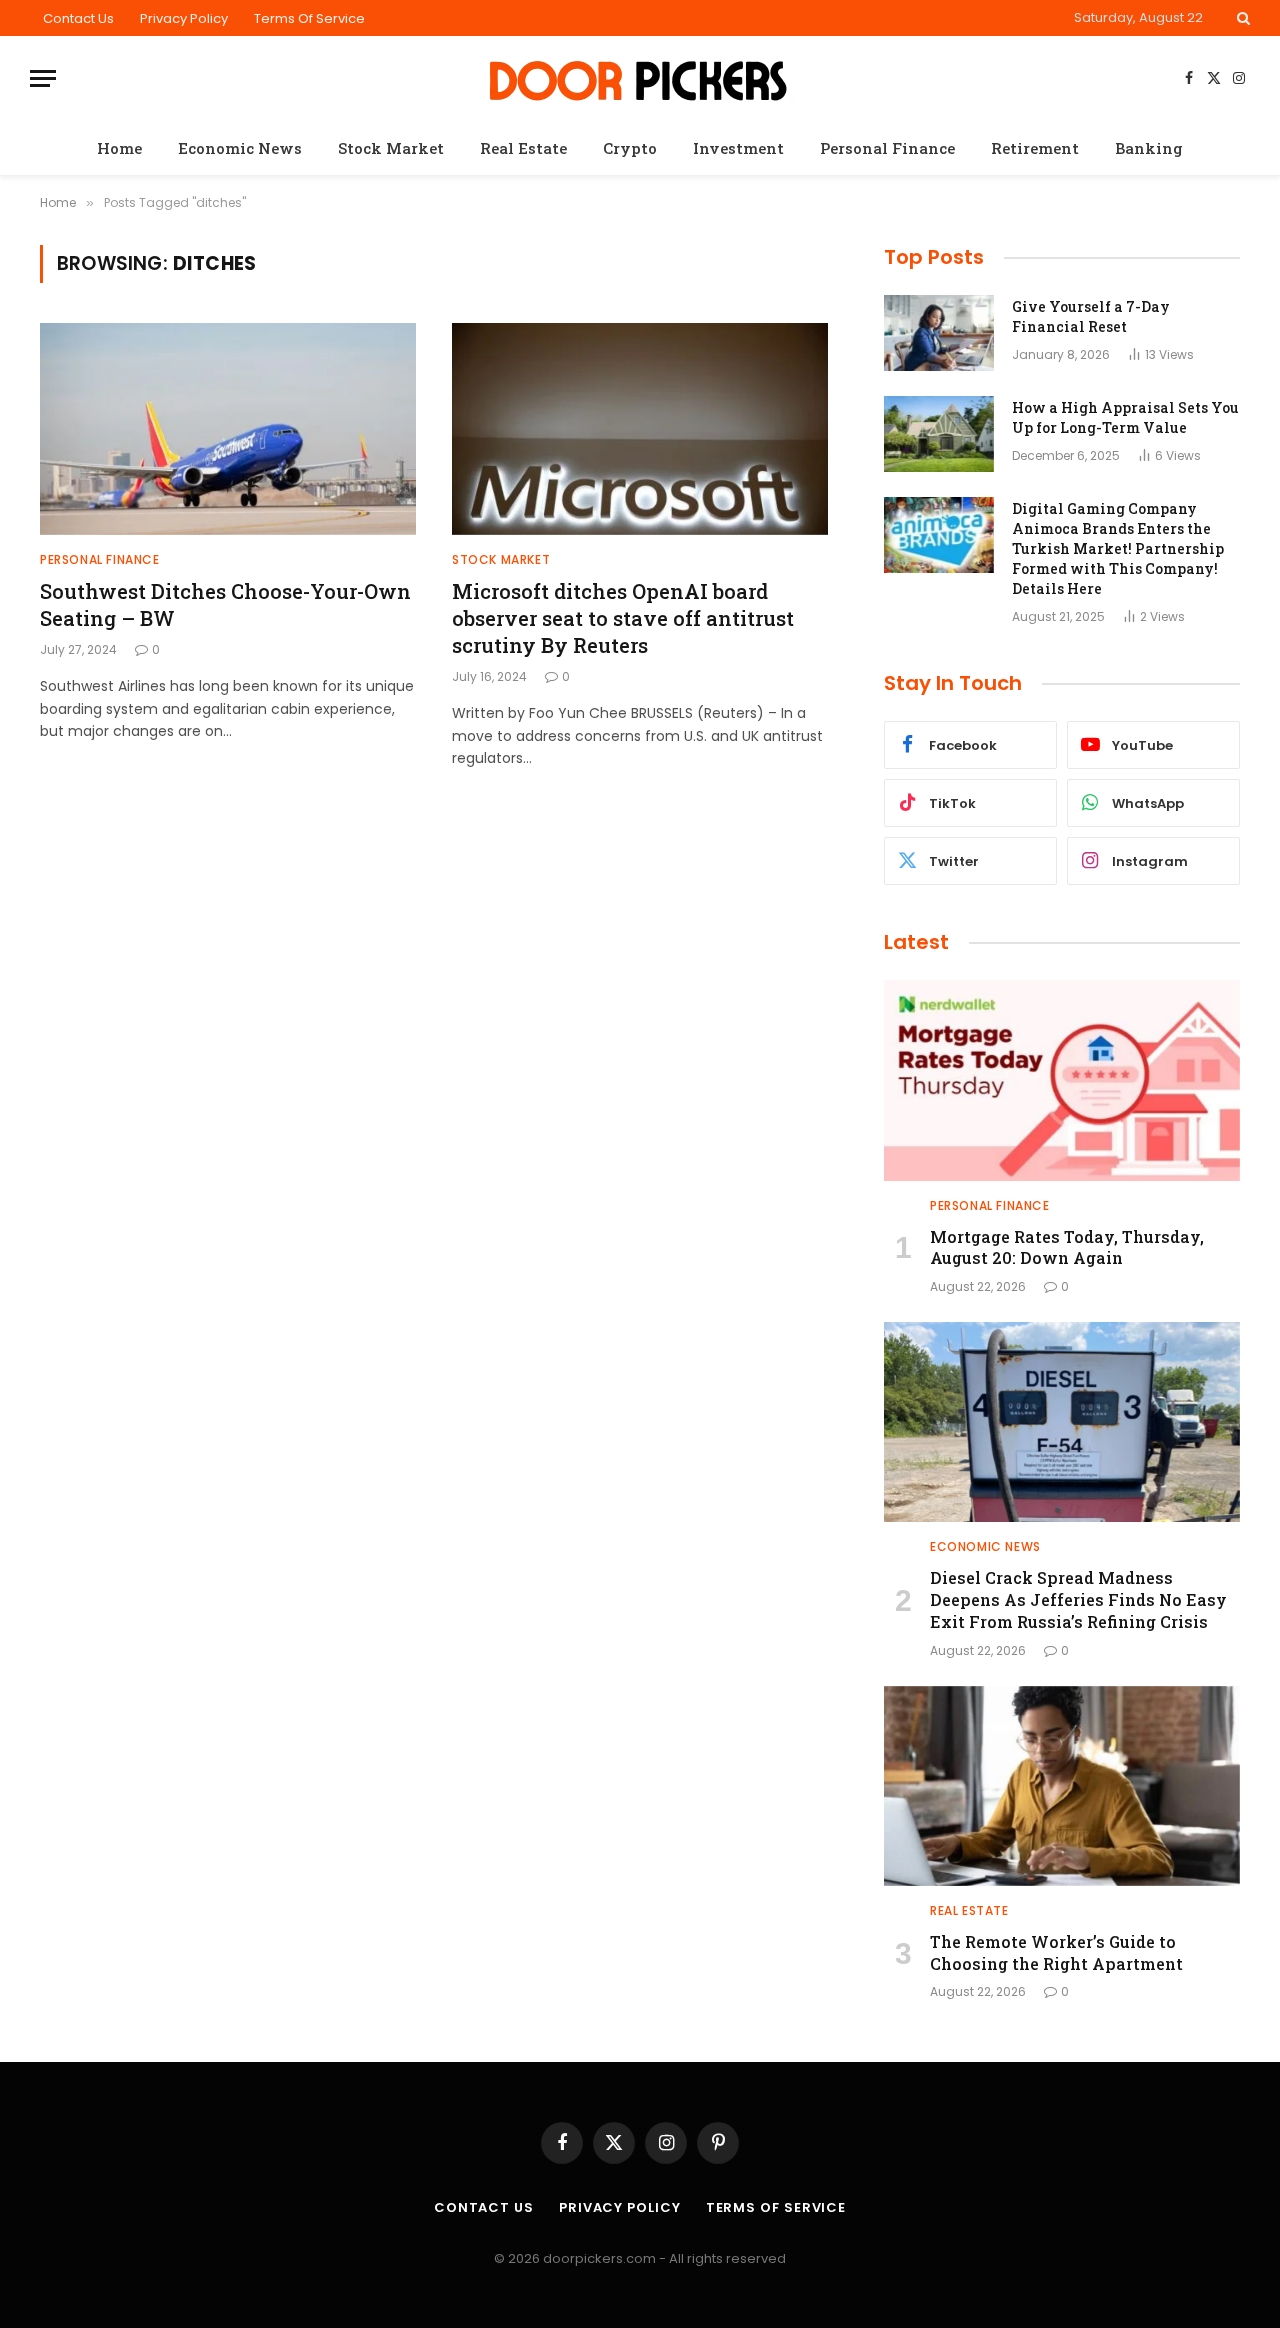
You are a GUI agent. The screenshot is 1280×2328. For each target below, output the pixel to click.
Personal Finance (887, 148)
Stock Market (391, 148)
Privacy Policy (184, 18)
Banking (1149, 148)
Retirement (1035, 148)
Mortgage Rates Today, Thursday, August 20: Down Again (1067, 1247)
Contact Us (78, 18)
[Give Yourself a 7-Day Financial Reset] (939, 333)
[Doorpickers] (640, 78)
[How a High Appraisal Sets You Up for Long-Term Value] (939, 434)
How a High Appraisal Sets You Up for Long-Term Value (1125, 417)
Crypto (630, 148)
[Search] (1241, 18)
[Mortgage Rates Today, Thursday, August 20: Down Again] (1062, 1080)
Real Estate (523, 148)
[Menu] (43, 78)
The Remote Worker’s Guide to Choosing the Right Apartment (1056, 1952)
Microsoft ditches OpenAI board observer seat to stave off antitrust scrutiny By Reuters (623, 618)
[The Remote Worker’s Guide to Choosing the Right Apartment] (1062, 1786)
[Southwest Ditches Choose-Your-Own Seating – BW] (228, 429)
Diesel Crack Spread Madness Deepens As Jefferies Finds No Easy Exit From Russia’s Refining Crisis (1078, 1599)
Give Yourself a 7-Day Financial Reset (1091, 316)
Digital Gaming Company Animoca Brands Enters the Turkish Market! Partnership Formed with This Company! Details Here (1118, 548)
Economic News (240, 148)
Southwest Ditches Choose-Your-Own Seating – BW (225, 604)
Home (119, 148)
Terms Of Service (309, 18)
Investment (738, 148)
